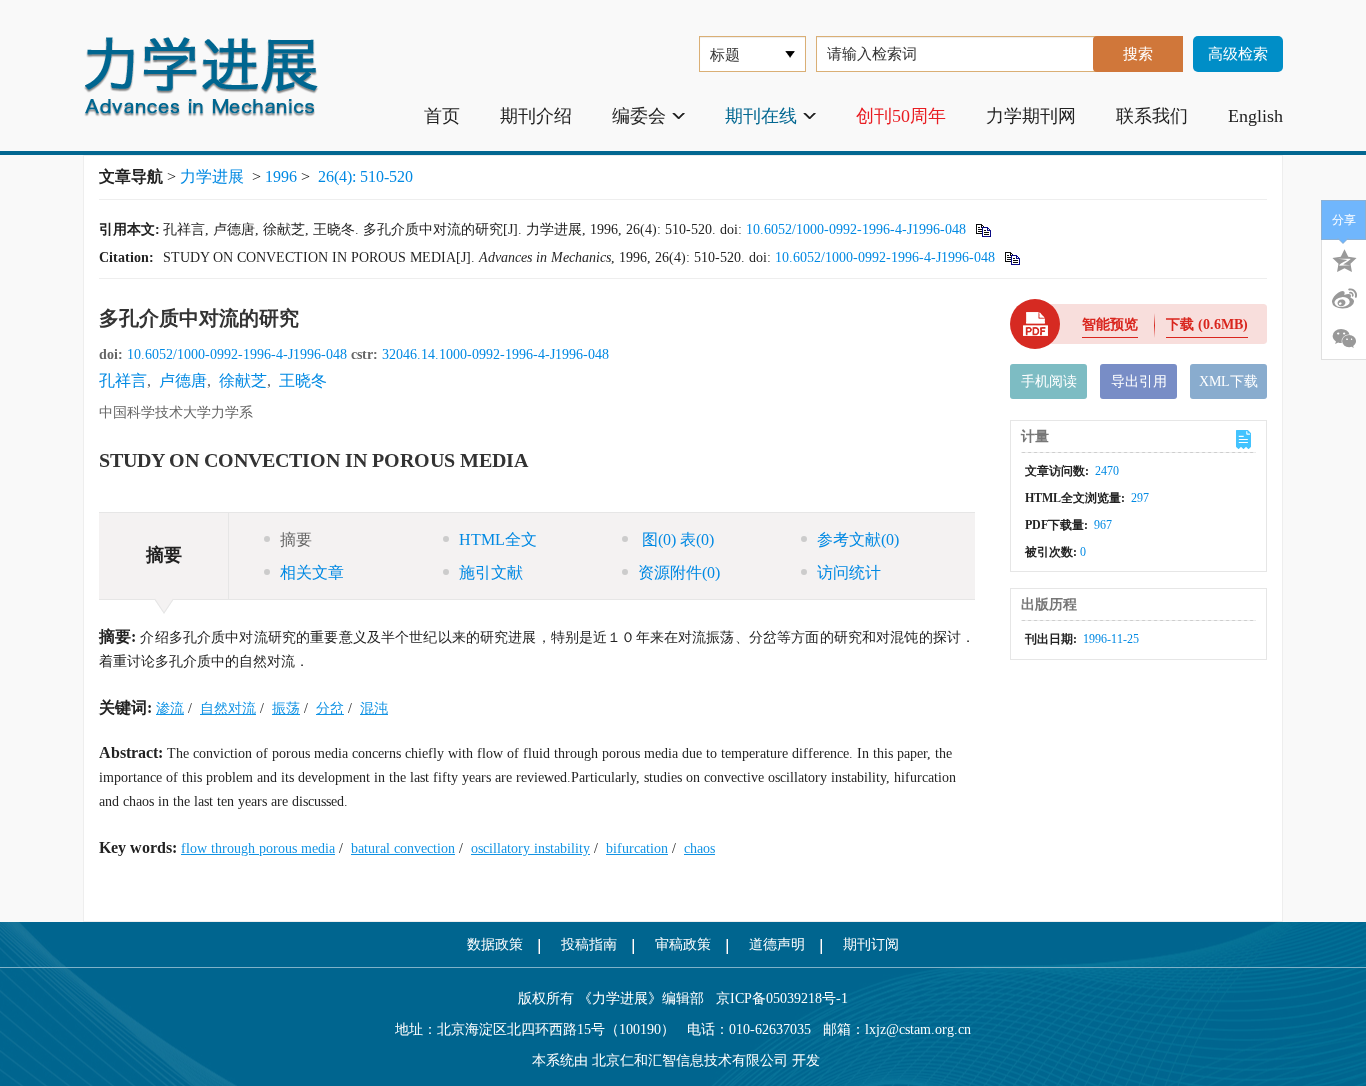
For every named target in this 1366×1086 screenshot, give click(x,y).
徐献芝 (243, 380)
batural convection (403, 848)
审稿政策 (683, 944)
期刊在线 (761, 116)
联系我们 (1152, 116)
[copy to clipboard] (1011, 257)
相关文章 (312, 572)
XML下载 (1228, 381)
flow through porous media (258, 848)
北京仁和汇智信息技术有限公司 (690, 1060)
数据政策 (495, 944)
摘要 (296, 539)
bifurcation (637, 848)
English (1255, 116)
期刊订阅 (871, 944)
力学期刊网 (1031, 116)
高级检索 (1238, 54)
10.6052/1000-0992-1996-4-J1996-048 (856, 229)
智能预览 (1110, 324)
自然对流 (228, 708)
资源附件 (679, 572)
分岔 (330, 708)
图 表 (676, 539)
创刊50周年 (901, 116)
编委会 (639, 116)
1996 (281, 176)
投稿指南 (589, 944)
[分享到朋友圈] (1344, 339)
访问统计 (849, 572)
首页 (442, 116)
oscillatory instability (530, 848)
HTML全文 (498, 539)
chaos (699, 848)
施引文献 (491, 572)
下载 (1207, 324)
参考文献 (858, 539)
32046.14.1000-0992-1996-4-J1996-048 (495, 354)
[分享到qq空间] (1344, 259)
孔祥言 (123, 380)
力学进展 (212, 176)
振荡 (286, 708)
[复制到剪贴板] (982, 229)
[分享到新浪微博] (1344, 299)
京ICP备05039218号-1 (776, 998)
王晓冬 (303, 380)
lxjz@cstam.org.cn (918, 1029)
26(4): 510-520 (365, 176)
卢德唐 (183, 380)
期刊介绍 (536, 116)
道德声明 (777, 944)
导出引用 (1139, 381)
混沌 (374, 708)
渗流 (170, 708)
